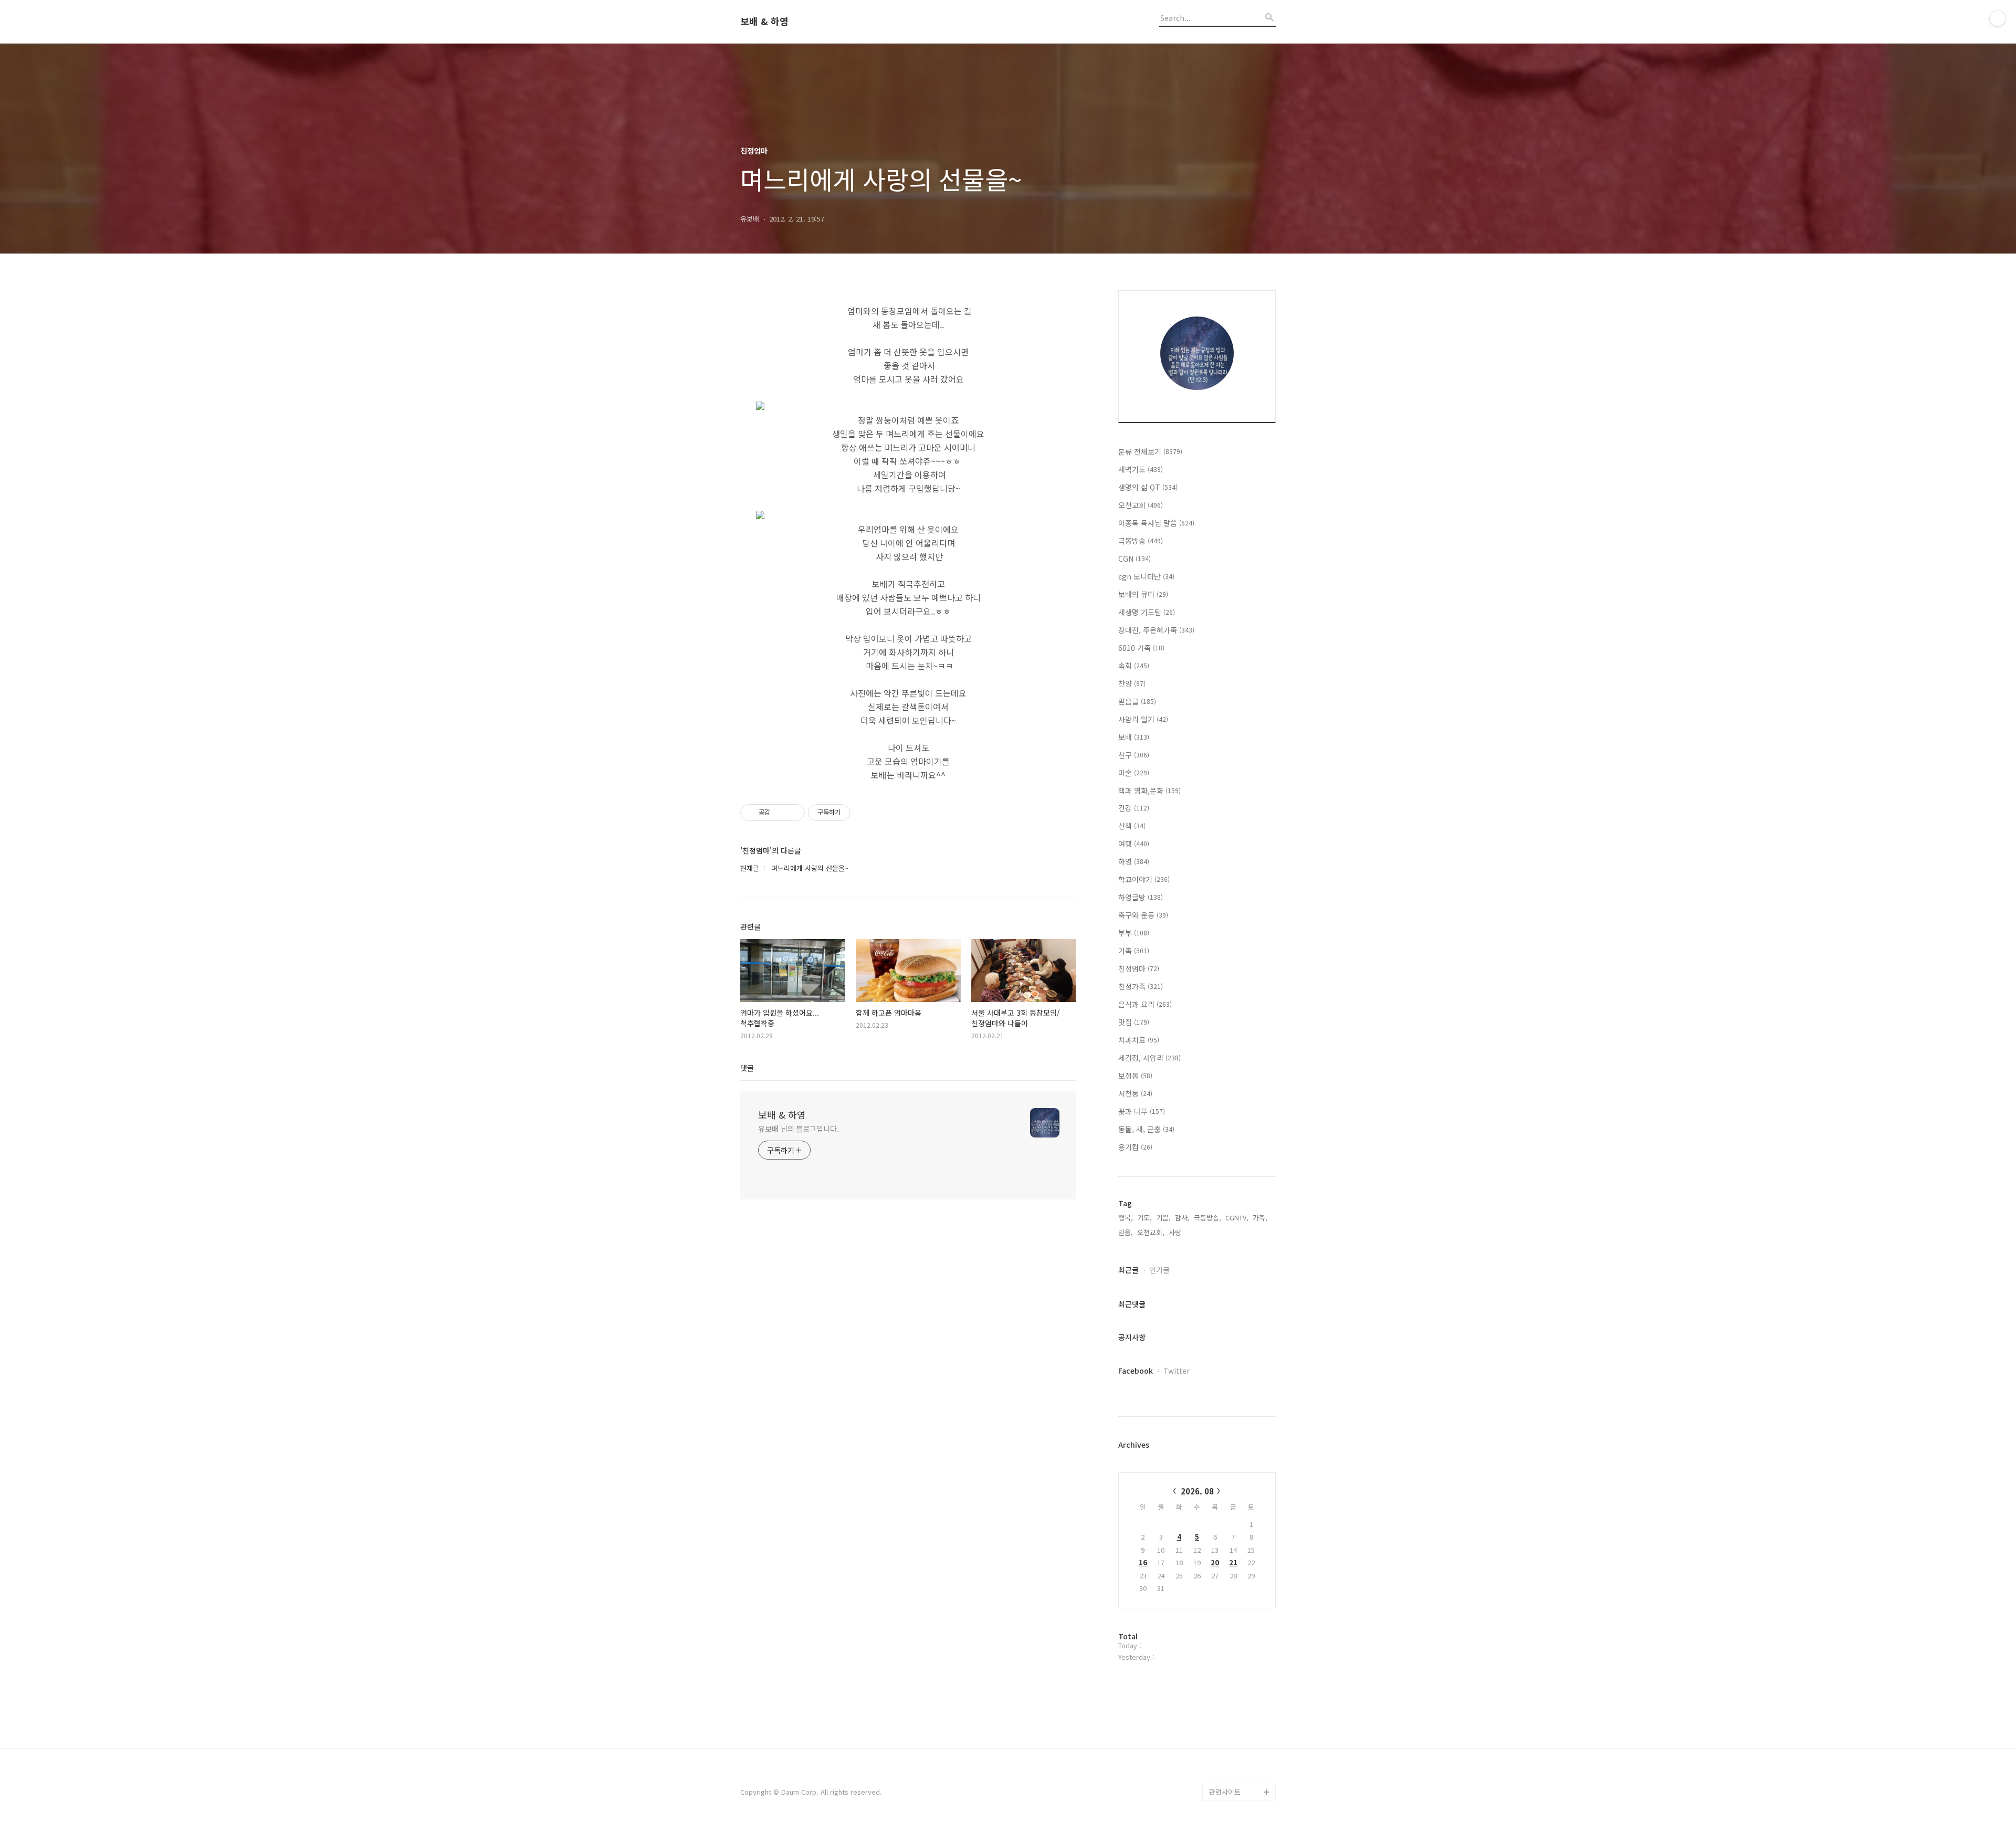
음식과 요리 (1145, 1004)
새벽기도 (1141, 469)
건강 (1134, 808)
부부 (1134, 933)
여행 (1134, 844)
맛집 (1134, 1022)
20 (1215, 1562)
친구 (1134, 755)
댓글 (747, 1068)
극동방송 (1141, 541)
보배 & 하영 (764, 22)
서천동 (1135, 1093)
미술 (1134, 773)
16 (1143, 1562)
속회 (1134, 666)
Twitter (1177, 1371)
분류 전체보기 (1150, 451)
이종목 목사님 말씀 (1156, 523)
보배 (1134, 737)
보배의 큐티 (1143, 594)
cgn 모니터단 (1146, 576)
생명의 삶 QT (1148, 487)
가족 (1134, 951)
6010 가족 (1141, 648)
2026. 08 (1197, 1491)
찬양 (1132, 683)
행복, (1126, 1218)
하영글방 (1141, 897)
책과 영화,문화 (1149, 791)
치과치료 (1139, 1040)
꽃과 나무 (1142, 1111)
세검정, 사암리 (1149, 1058)
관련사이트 (1225, 1792)
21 (1233, 1562)
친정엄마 (1139, 968)
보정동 (1135, 1076)
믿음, (1126, 1232)
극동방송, (1207, 1218)
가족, (1260, 1218)
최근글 (1128, 1270)
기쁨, (1163, 1218)
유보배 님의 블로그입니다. (799, 1129)
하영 (1134, 861)
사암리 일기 (1143, 719)
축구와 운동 (1143, 915)
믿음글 (1137, 701)
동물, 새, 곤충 (1146, 1129)
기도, (1144, 1218)
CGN (1135, 559)
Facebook (1136, 1371)
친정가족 (1141, 986)
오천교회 (1141, 505)
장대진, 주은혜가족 (1156, 630)
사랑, (1176, 1232)
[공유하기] (780, 813)
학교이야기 (1144, 879)
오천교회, (1151, 1232)
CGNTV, (1237, 1218)
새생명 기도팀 (1147, 612)
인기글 (1159, 1270)
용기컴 (1135, 1147)
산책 (1132, 826)
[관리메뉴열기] (1998, 18)
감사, (1182, 1218)
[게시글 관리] (793, 813)
